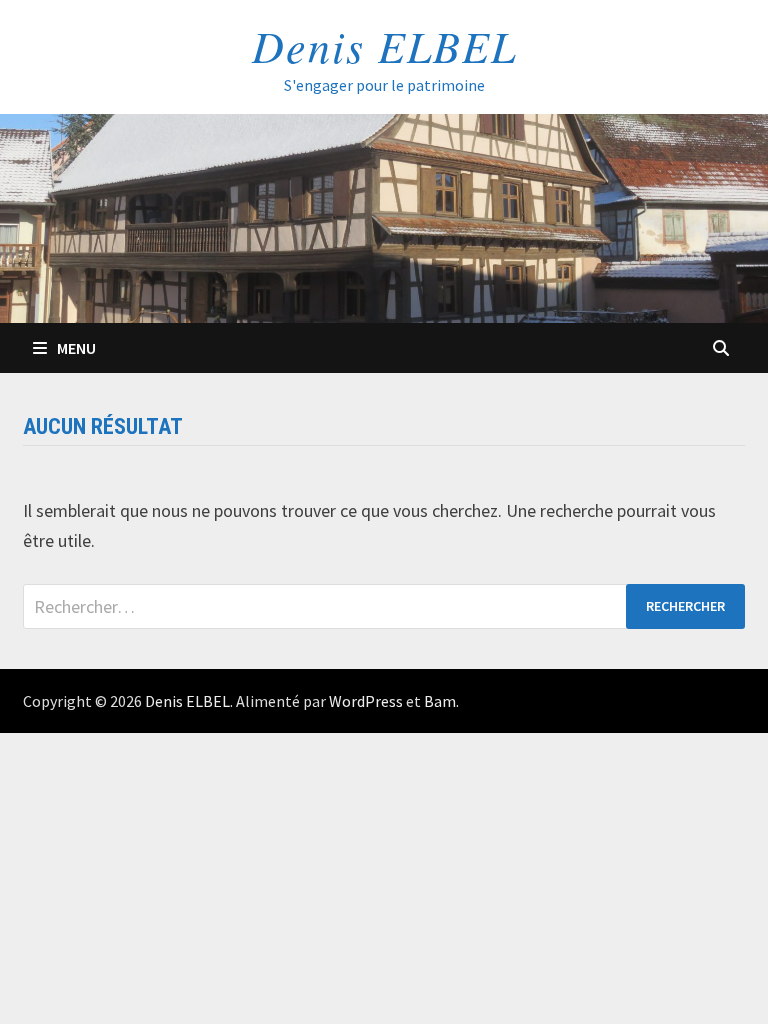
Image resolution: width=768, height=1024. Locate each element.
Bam (440, 701)
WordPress (366, 701)
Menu (76, 348)
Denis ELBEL (384, 45)
